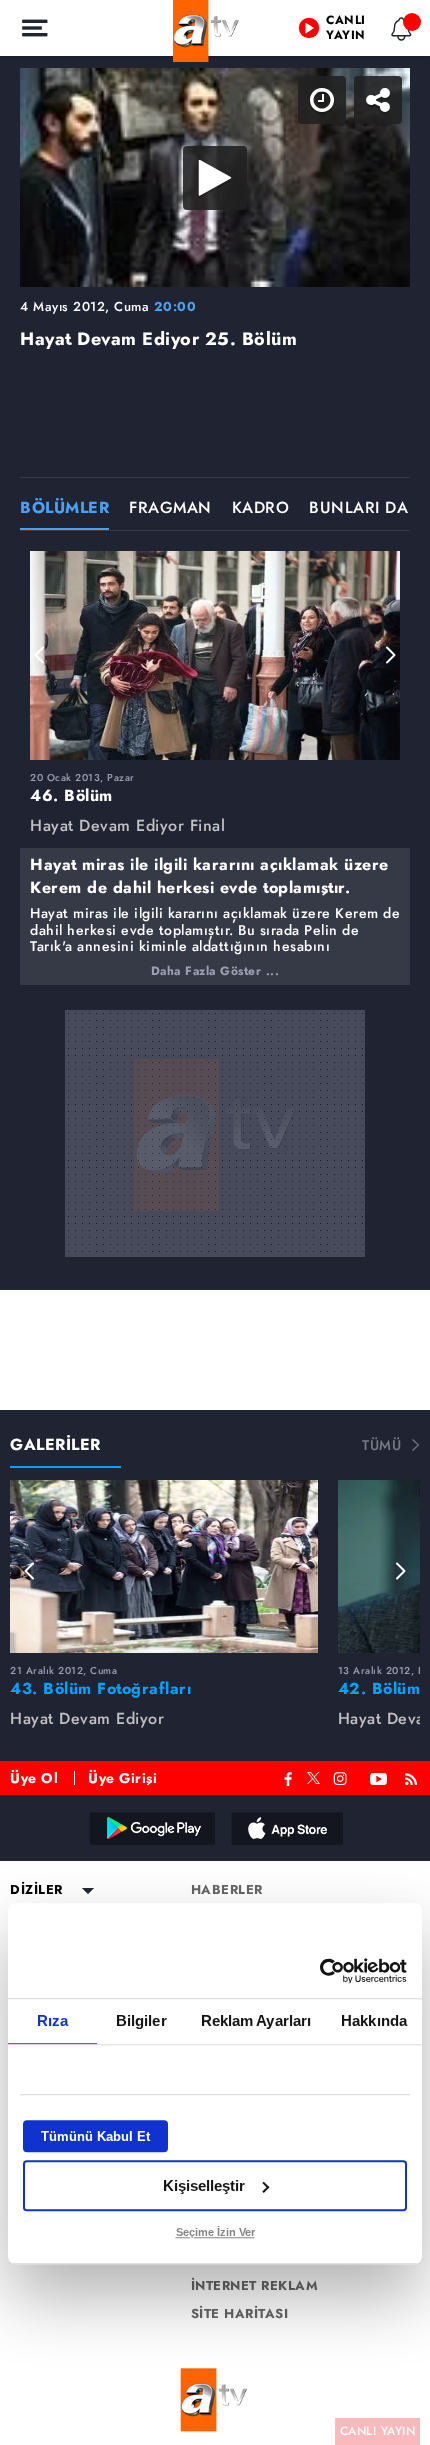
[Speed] (342, 32)
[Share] (398, 32)
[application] (215, 1222)
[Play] (215, 1223)
